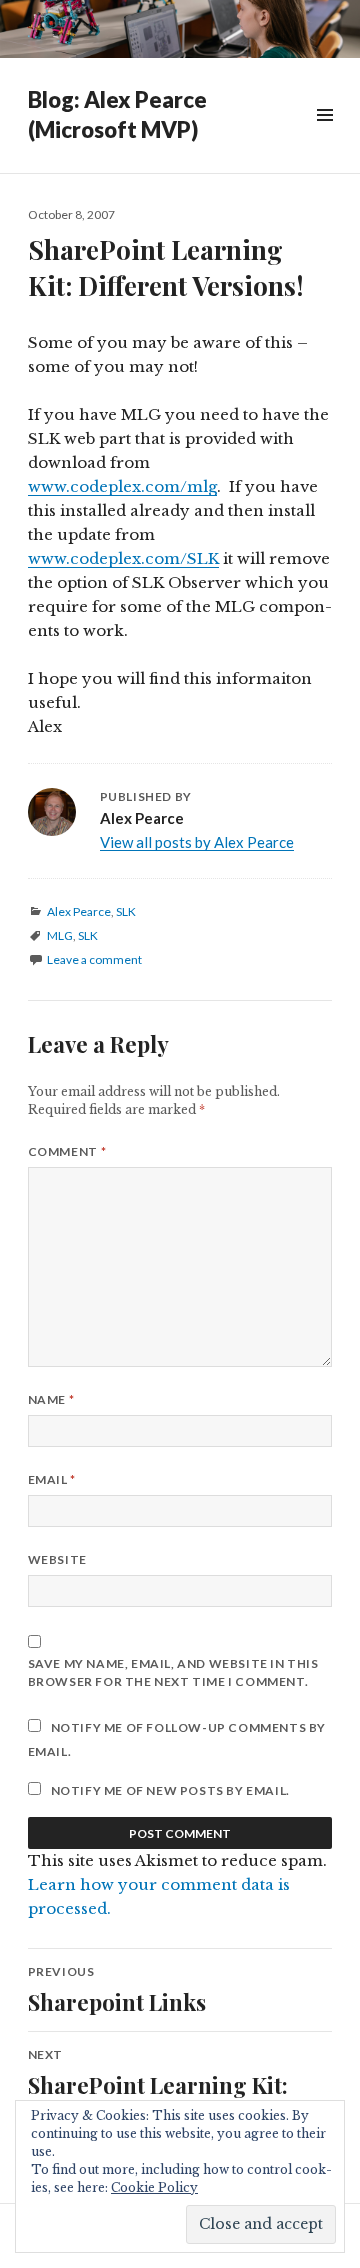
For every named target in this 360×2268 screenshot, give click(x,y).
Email (52, 1479)
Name (51, 1399)
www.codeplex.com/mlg (122, 486)
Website (57, 1559)
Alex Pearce (79, 911)
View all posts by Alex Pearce (197, 842)
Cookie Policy (154, 2187)
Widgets (324, 137)
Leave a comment (94, 959)
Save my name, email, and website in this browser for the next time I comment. (173, 1672)
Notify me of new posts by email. (170, 1790)
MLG (60, 935)
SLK (126, 911)
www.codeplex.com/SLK (123, 558)
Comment (67, 1151)
